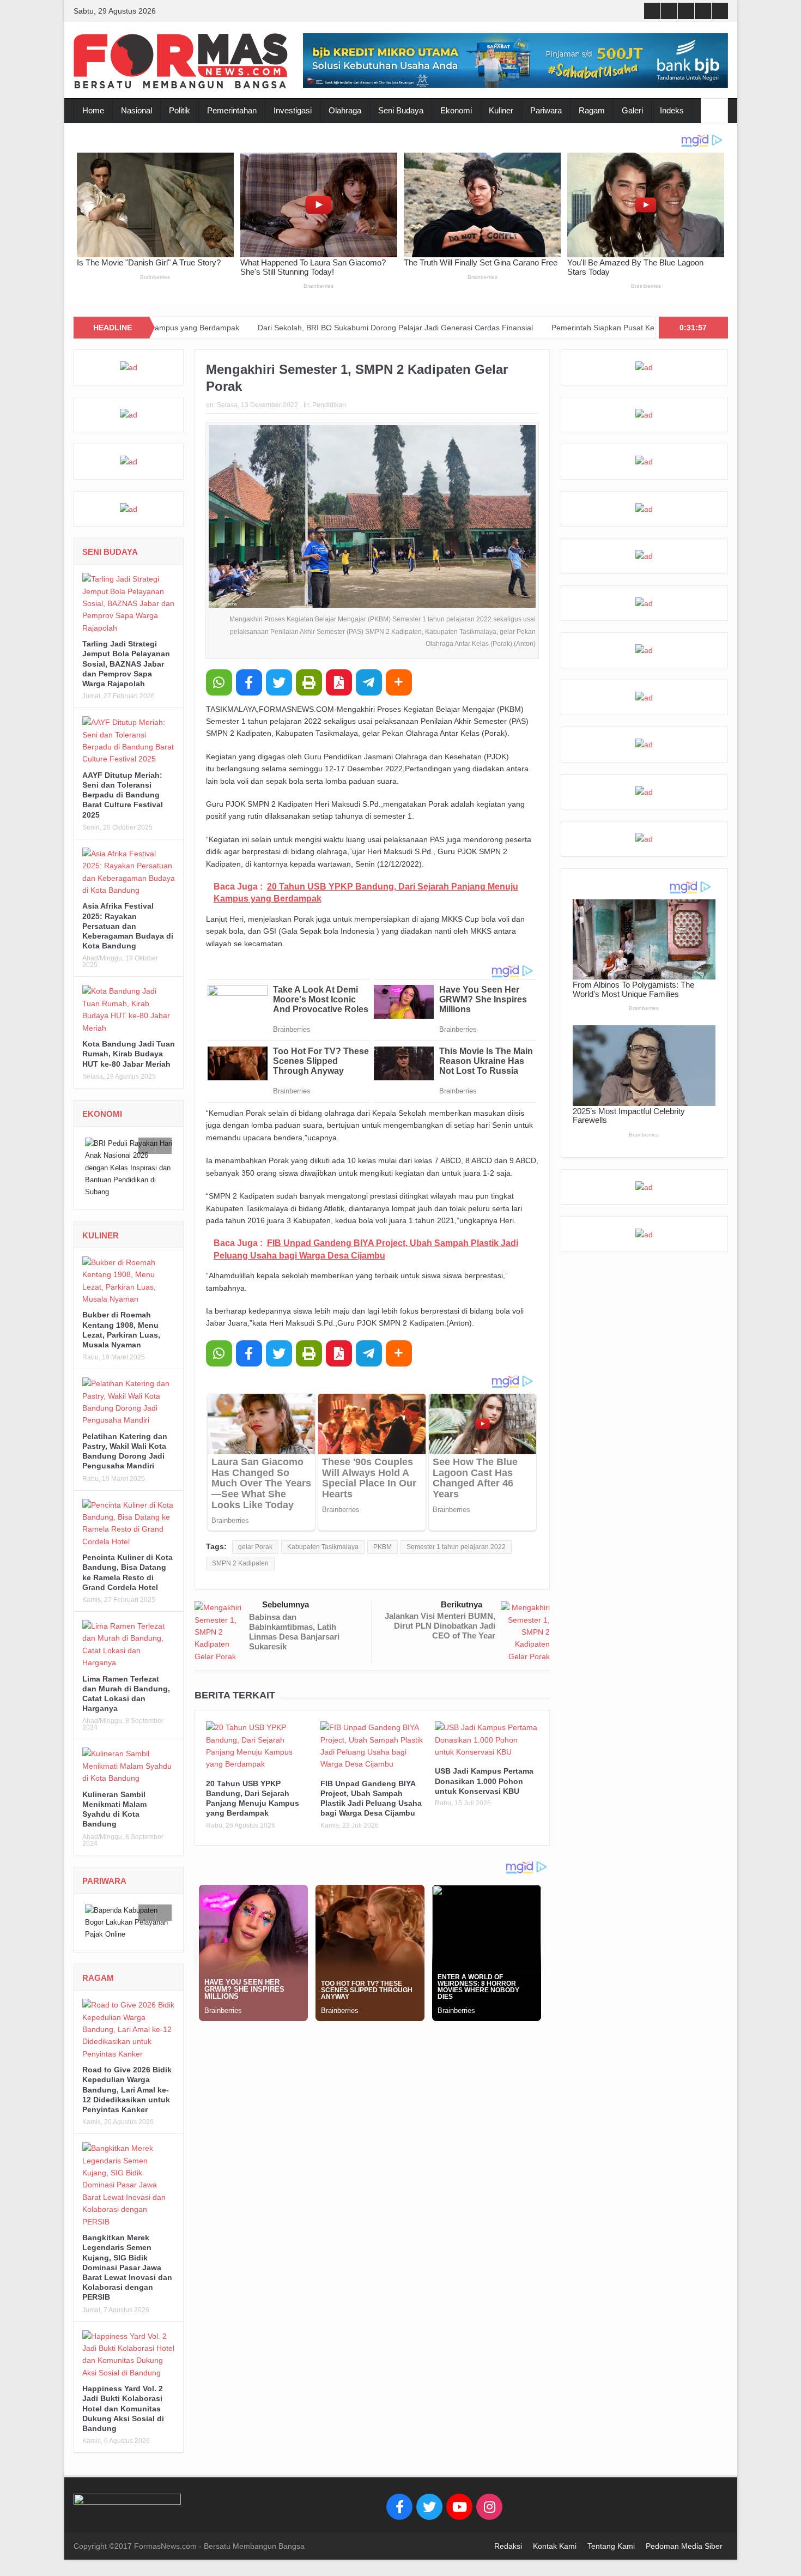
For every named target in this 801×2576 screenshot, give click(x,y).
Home (93, 110)
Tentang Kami (611, 2545)
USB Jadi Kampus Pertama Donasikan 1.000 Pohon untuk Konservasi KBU (484, 1781)
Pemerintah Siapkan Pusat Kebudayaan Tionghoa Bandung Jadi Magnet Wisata (573, 328)
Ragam (592, 110)
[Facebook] (399, 2506)
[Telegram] (369, 682)
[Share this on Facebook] (249, 682)
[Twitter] (429, 2506)
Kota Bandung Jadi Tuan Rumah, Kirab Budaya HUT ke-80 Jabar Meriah (129, 1054)
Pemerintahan (232, 110)
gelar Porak (255, 1547)
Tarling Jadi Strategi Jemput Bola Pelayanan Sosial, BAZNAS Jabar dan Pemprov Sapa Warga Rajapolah (126, 664)
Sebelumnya (286, 1604)
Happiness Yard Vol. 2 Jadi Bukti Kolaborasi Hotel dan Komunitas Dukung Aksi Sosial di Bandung (123, 2408)
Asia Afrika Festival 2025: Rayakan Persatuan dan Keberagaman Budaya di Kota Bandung (128, 926)
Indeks (672, 110)
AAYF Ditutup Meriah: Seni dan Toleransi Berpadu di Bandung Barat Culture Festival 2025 (123, 795)
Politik (180, 110)
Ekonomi (456, 110)
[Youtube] (459, 2506)
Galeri (632, 110)
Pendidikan (329, 405)
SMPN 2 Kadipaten (240, 1563)
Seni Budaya (401, 110)
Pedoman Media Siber (684, 2545)
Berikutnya (462, 1604)
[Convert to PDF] (339, 682)
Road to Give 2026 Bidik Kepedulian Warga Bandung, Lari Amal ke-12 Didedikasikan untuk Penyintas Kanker (127, 2090)
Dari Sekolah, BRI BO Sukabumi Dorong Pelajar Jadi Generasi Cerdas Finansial (279, 328)
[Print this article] (309, 682)
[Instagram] (489, 2506)
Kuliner (501, 110)
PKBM (383, 1547)
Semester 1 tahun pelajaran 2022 (456, 1547)
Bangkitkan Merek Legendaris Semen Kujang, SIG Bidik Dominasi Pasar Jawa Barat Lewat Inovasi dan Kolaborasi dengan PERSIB (127, 2267)
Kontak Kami (555, 2545)
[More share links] (399, 682)
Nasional (136, 110)
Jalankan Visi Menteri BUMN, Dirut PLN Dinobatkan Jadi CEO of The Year (440, 1626)
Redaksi (508, 2545)
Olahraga (345, 110)
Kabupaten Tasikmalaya (323, 1547)
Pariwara (546, 110)
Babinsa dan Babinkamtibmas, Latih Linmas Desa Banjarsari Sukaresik (294, 1632)
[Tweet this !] (279, 682)
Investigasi (293, 110)
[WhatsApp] (219, 682)
